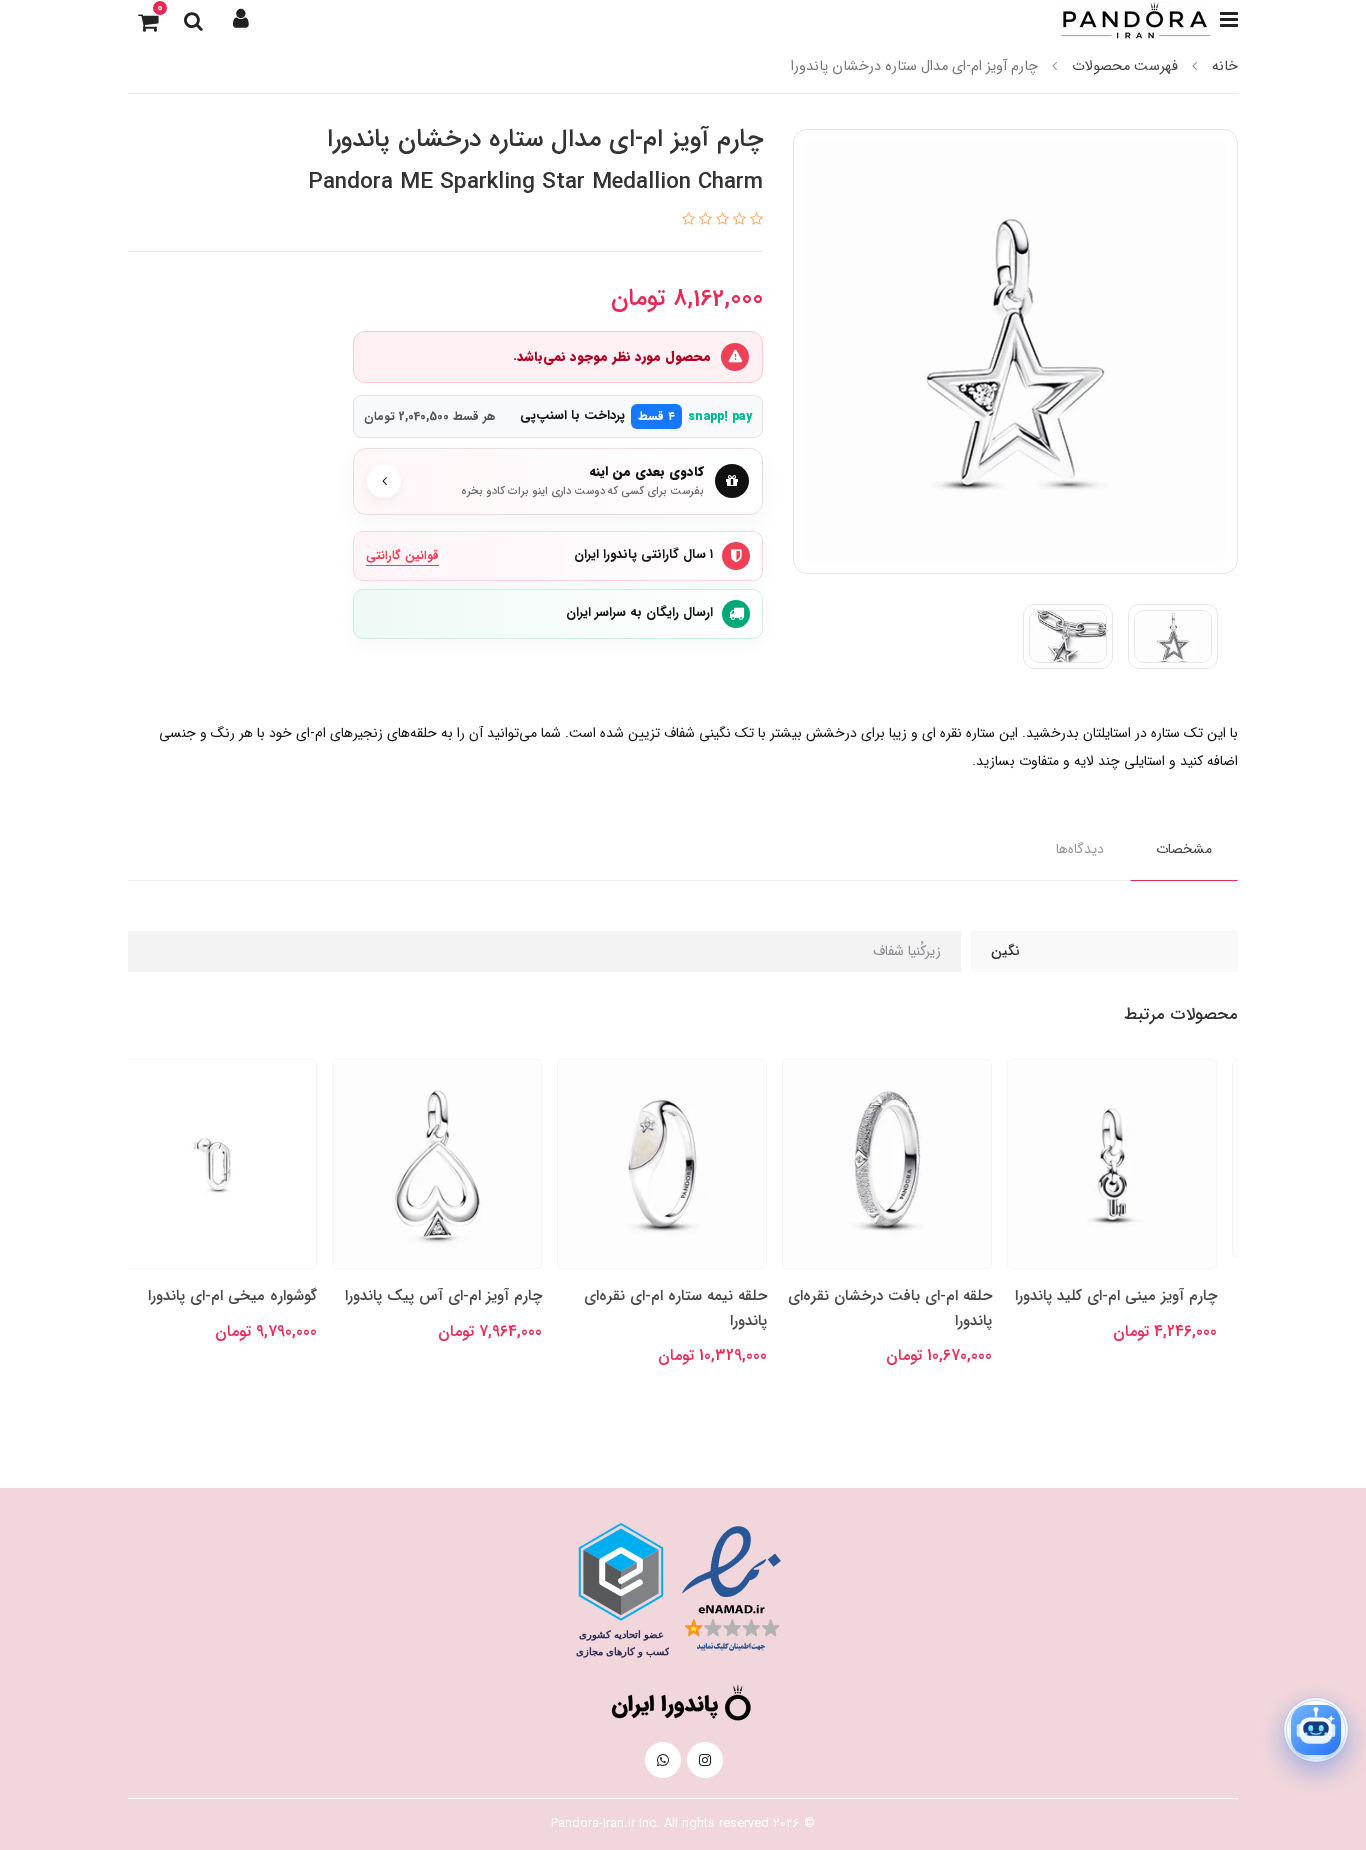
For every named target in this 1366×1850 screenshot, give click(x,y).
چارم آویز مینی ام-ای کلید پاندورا (1137, 1296)
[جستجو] (193, 20)
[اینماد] (731, 1590)
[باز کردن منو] (1229, 20)
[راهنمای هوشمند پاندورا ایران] (1316, 1730)
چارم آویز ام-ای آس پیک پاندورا (464, 1296)
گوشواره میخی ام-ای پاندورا (253, 1296)
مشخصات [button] (1184, 849)
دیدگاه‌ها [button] (1080, 849)
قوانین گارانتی (402, 555)
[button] (241, 20)
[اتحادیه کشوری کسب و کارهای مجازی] (621, 1590)
